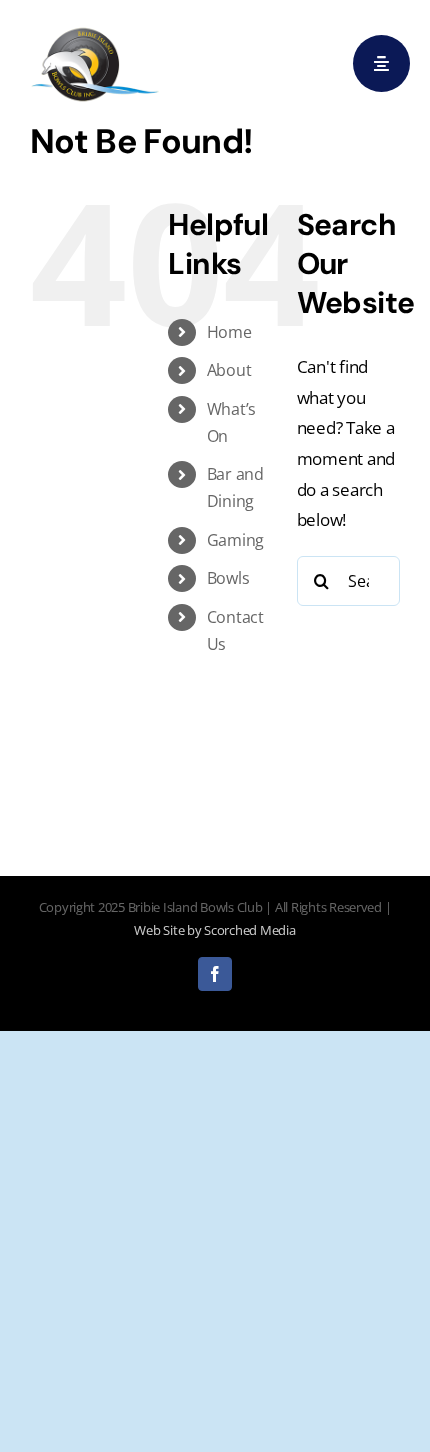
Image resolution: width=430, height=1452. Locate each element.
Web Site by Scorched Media (214, 930)
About (229, 370)
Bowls (228, 578)
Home (229, 332)
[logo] (95, 28)
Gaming (235, 540)
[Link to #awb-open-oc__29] (381, 63)
